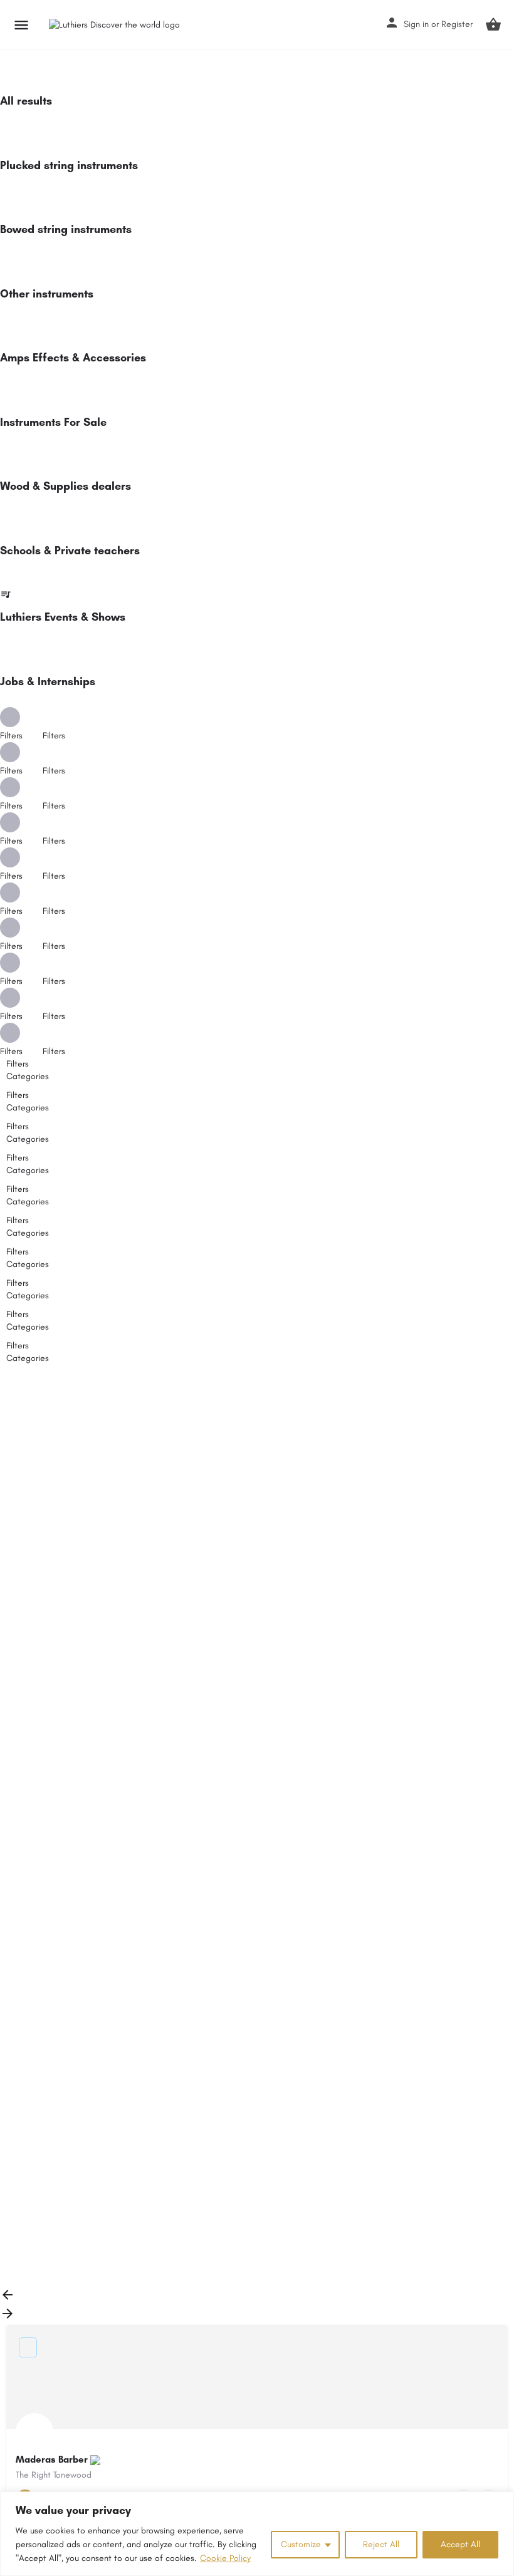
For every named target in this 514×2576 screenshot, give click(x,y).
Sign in (416, 24)
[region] (257, 2534)
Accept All (460, 2544)
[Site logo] (116, 25)
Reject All (381, 2544)
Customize (301, 2544)
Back (27, 1412)
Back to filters (44, 2202)
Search (265, 1384)
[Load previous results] (8, 2299)
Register (457, 24)
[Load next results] (8, 2318)
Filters (55, 736)
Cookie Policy (225, 2558)
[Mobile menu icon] (21, 25)
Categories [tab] (28, 1076)
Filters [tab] (18, 1064)
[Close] (501, 2502)
